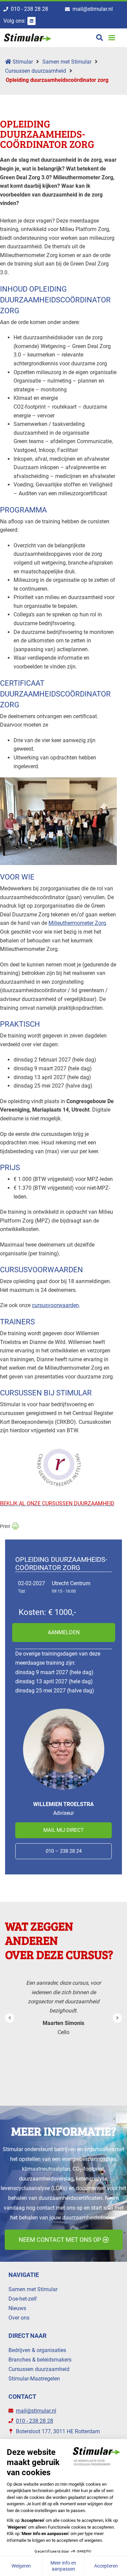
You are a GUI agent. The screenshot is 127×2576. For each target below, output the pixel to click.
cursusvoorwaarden (55, 1305)
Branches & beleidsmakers (40, 2360)
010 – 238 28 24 (64, 1851)
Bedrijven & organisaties (37, 2350)
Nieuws (17, 2308)
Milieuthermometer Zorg (77, 923)
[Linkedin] (31, 21)
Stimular (22, 62)
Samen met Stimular (67, 62)
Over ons (19, 2318)
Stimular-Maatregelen (34, 2379)
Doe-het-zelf (23, 2299)
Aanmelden (64, 1632)
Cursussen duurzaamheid (36, 71)
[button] (112, 38)
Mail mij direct (63, 1830)
